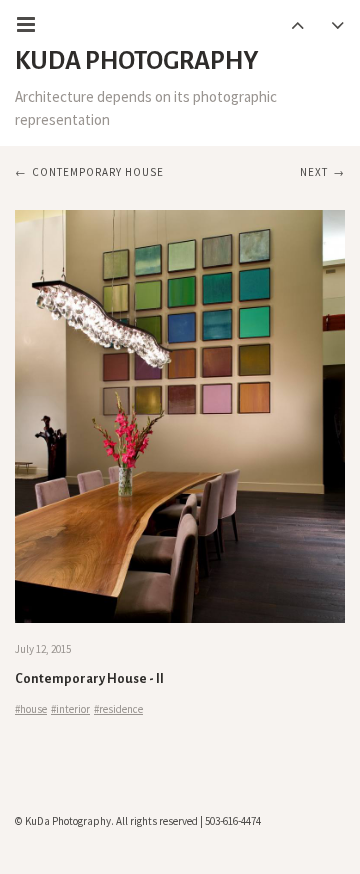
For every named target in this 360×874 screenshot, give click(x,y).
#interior (70, 709)
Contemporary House (98, 172)
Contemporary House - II (89, 679)
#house (31, 709)
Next (314, 172)
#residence (118, 709)
